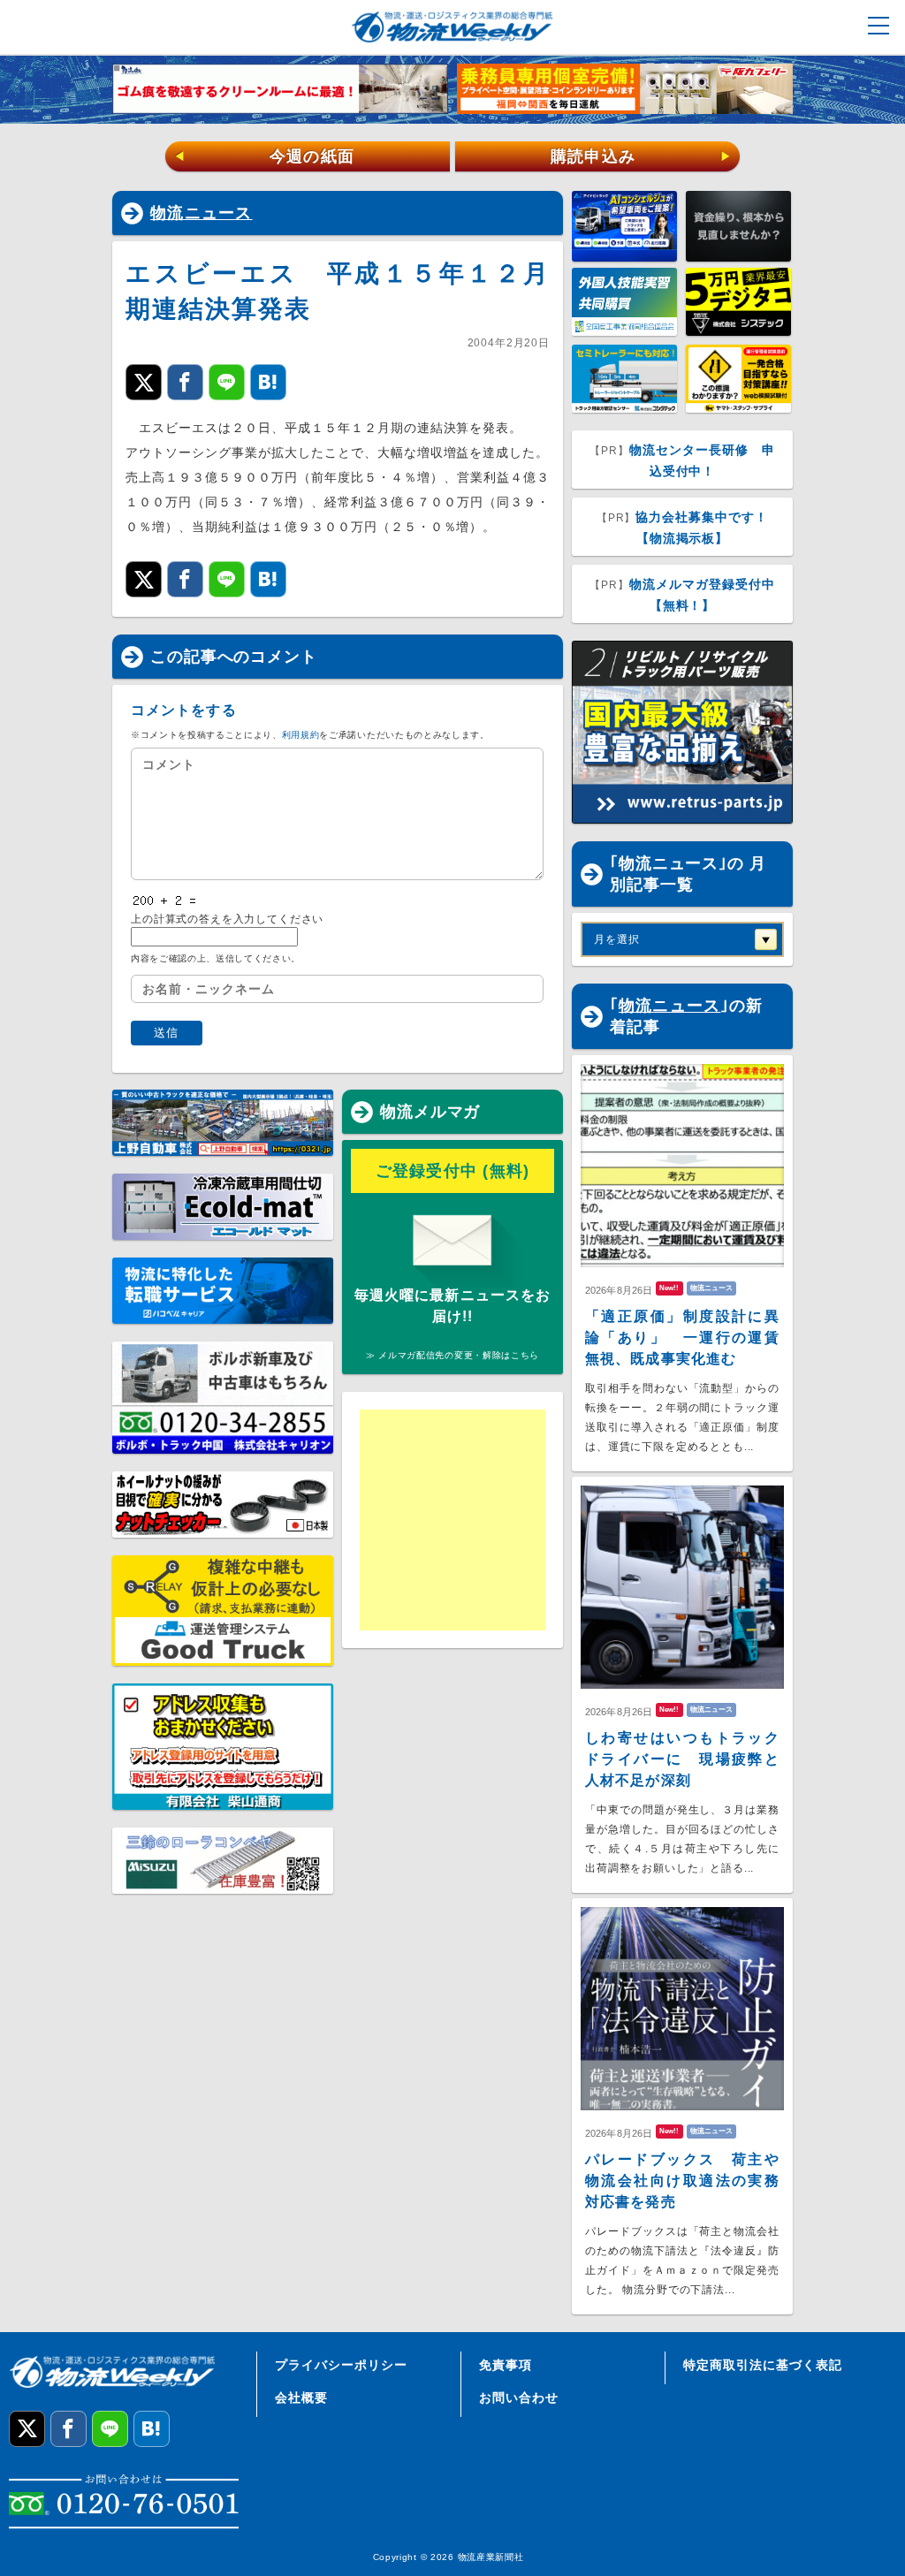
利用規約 (301, 735)
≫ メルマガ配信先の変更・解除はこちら (452, 1355)
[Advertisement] (497, 1520)
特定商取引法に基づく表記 (763, 2365)
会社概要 (301, 2397)
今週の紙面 (264, 156)
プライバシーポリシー (341, 2365)
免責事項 (506, 2365)
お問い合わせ (519, 2397)
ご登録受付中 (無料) (453, 1171)
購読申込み (641, 156)
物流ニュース (202, 213)
